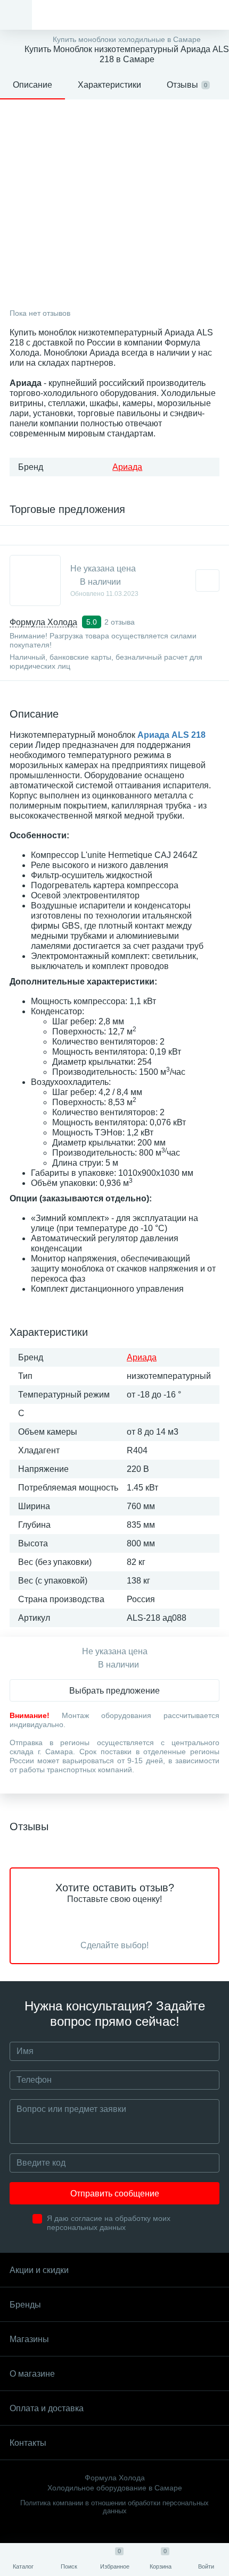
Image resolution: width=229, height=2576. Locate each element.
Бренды (25, 2305)
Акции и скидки (39, 2270)
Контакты (28, 2443)
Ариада (127, 467)
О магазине (32, 2374)
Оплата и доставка (47, 2408)
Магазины (29, 2339)
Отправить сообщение (115, 2194)
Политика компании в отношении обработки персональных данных (114, 2507)
